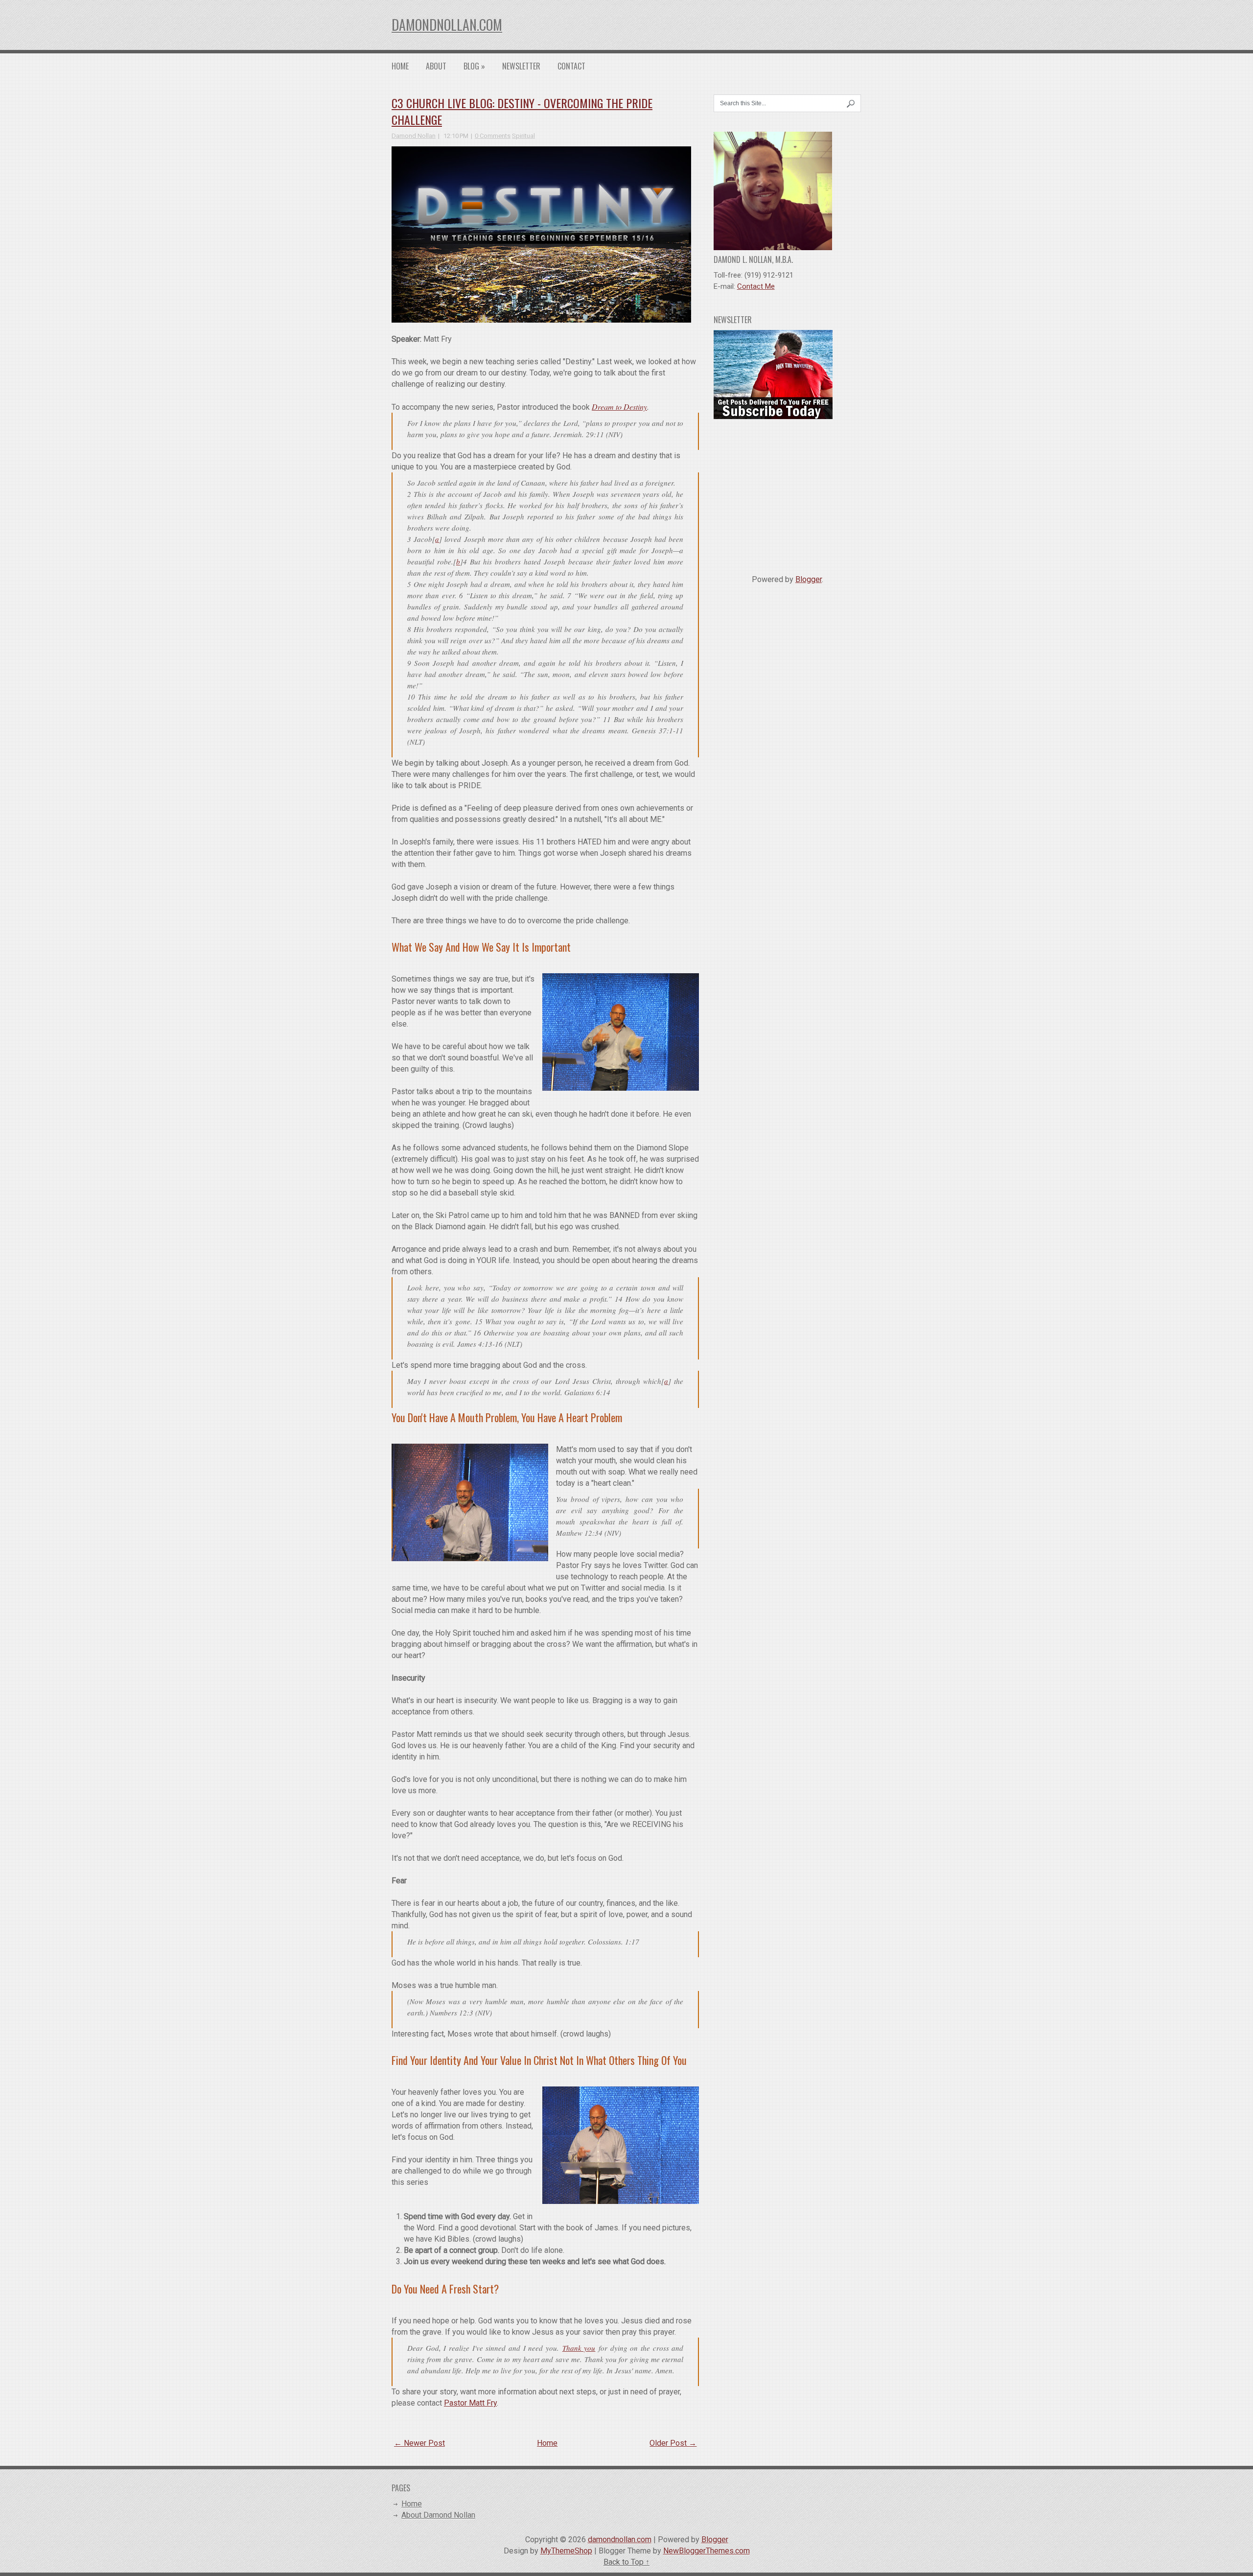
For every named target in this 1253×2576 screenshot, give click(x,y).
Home (400, 66)
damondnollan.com (447, 25)
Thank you (579, 2348)
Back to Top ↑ (626, 2562)
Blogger (809, 579)
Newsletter (521, 66)
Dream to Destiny (619, 407)
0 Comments (493, 136)
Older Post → (673, 2443)
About (436, 66)
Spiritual (523, 136)
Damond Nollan (414, 136)
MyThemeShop (566, 2551)
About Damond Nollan (438, 2515)
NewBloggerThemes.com (707, 2551)
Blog (474, 66)
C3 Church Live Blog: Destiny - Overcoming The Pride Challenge (522, 111)
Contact (571, 66)
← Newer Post (419, 2443)
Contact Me (756, 286)
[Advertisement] (788, 493)
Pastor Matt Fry (470, 2403)
